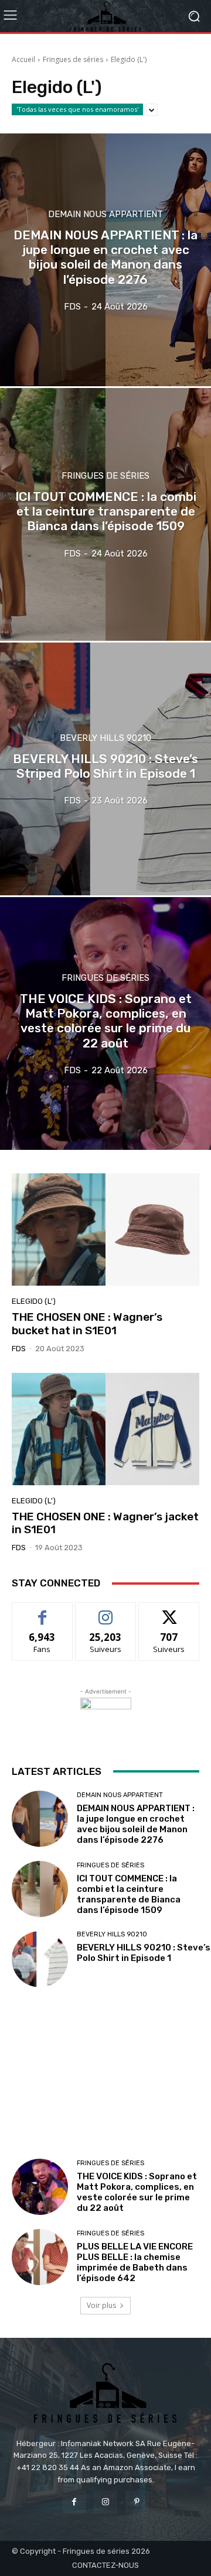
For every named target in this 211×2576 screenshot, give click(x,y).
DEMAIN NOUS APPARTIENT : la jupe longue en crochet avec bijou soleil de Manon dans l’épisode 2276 (136, 1824)
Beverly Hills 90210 (105, 738)
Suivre (106, 1611)
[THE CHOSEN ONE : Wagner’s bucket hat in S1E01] (105, 1229)
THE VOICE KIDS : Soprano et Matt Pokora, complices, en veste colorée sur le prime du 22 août (137, 2192)
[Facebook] (74, 2502)
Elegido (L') (34, 1301)
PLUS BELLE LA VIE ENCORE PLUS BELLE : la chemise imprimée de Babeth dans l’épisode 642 (135, 2262)
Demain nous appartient (105, 214)
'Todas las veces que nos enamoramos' (77, 109)
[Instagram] (105, 2502)
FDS (19, 1349)
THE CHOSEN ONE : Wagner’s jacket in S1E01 (105, 1523)
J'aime (42, 1611)
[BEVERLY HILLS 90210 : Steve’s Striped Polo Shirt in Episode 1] (105, 769)
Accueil (23, 59)
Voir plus (101, 2305)
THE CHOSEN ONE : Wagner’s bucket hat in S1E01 (87, 1324)
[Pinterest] (137, 2502)
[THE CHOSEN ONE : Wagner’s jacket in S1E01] (105, 1429)
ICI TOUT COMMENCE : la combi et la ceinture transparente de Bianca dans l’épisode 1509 (129, 1894)
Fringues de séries (73, 59)
